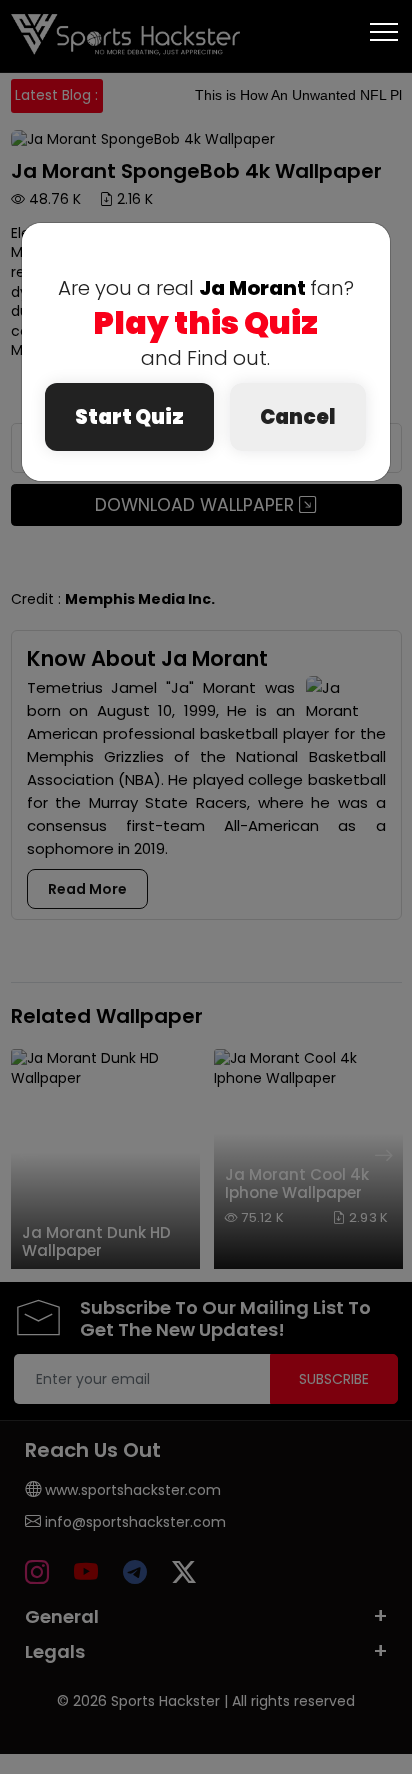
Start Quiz (129, 417)
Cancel (298, 417)
